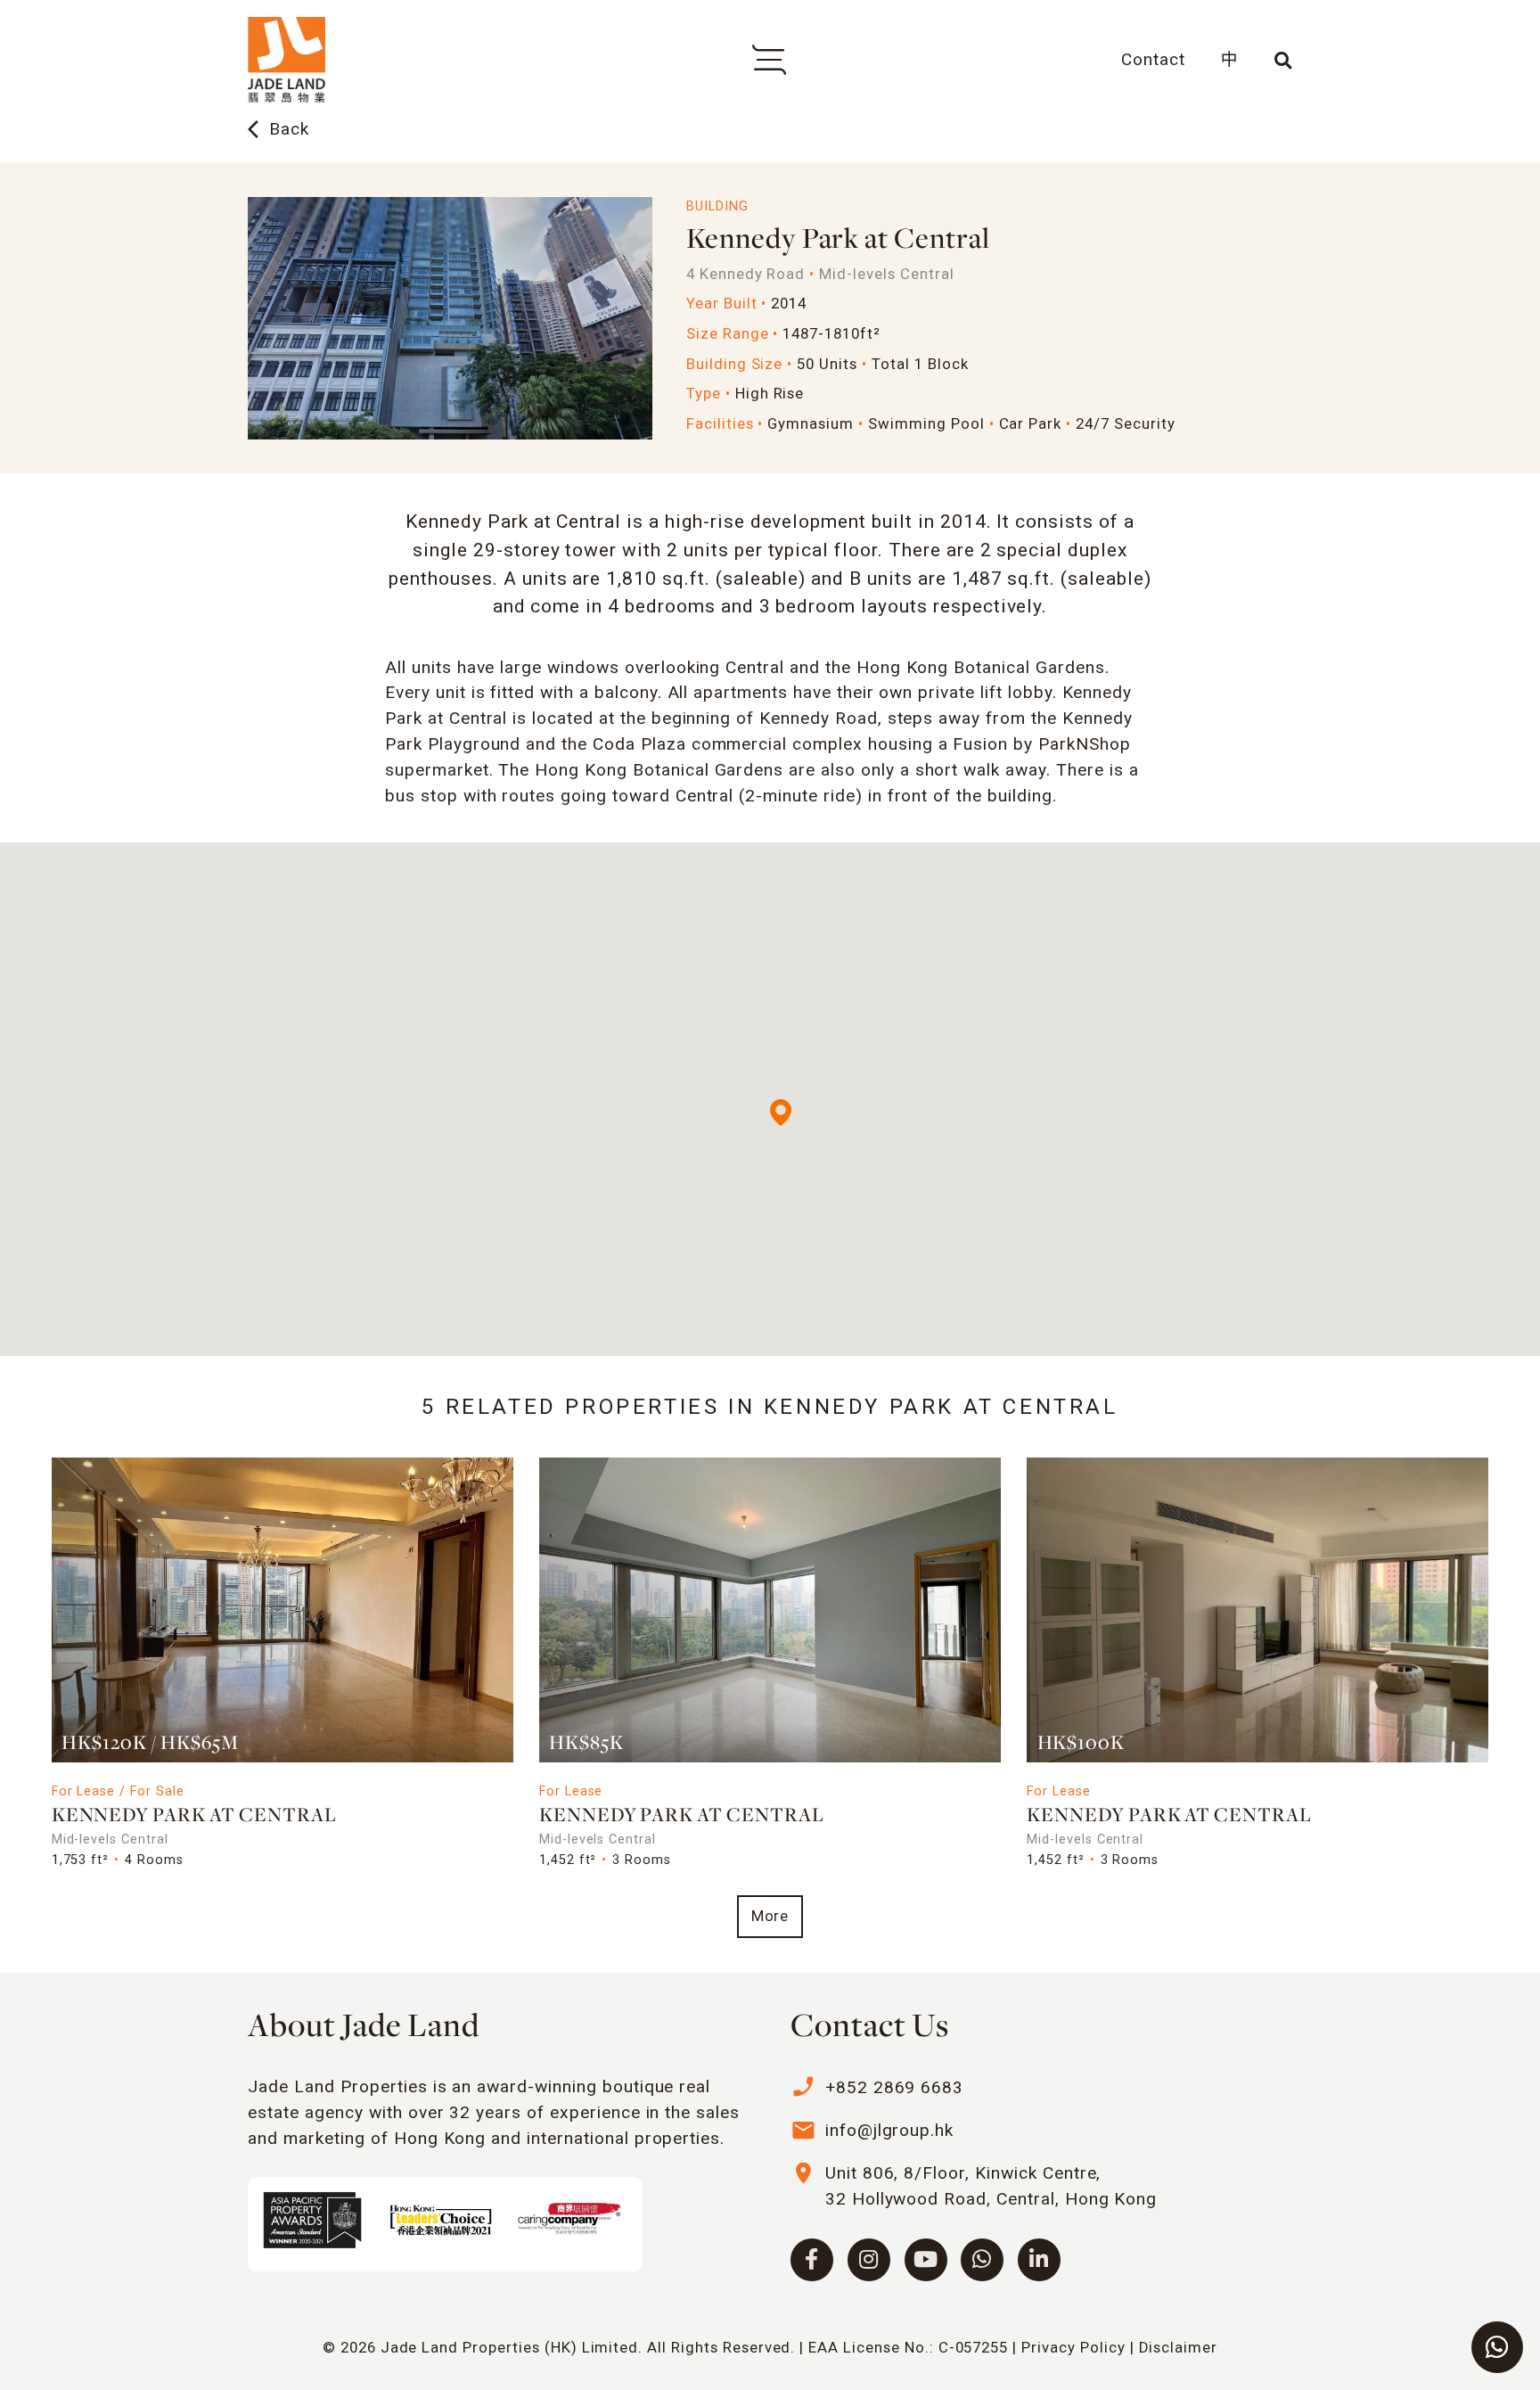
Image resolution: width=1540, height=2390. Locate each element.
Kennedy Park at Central (682, 1816)
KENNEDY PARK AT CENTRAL (194, 1816)
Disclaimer (1179, 2347)
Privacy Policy (1073, 2347)
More (770, 1916)
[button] (781, 1113)
